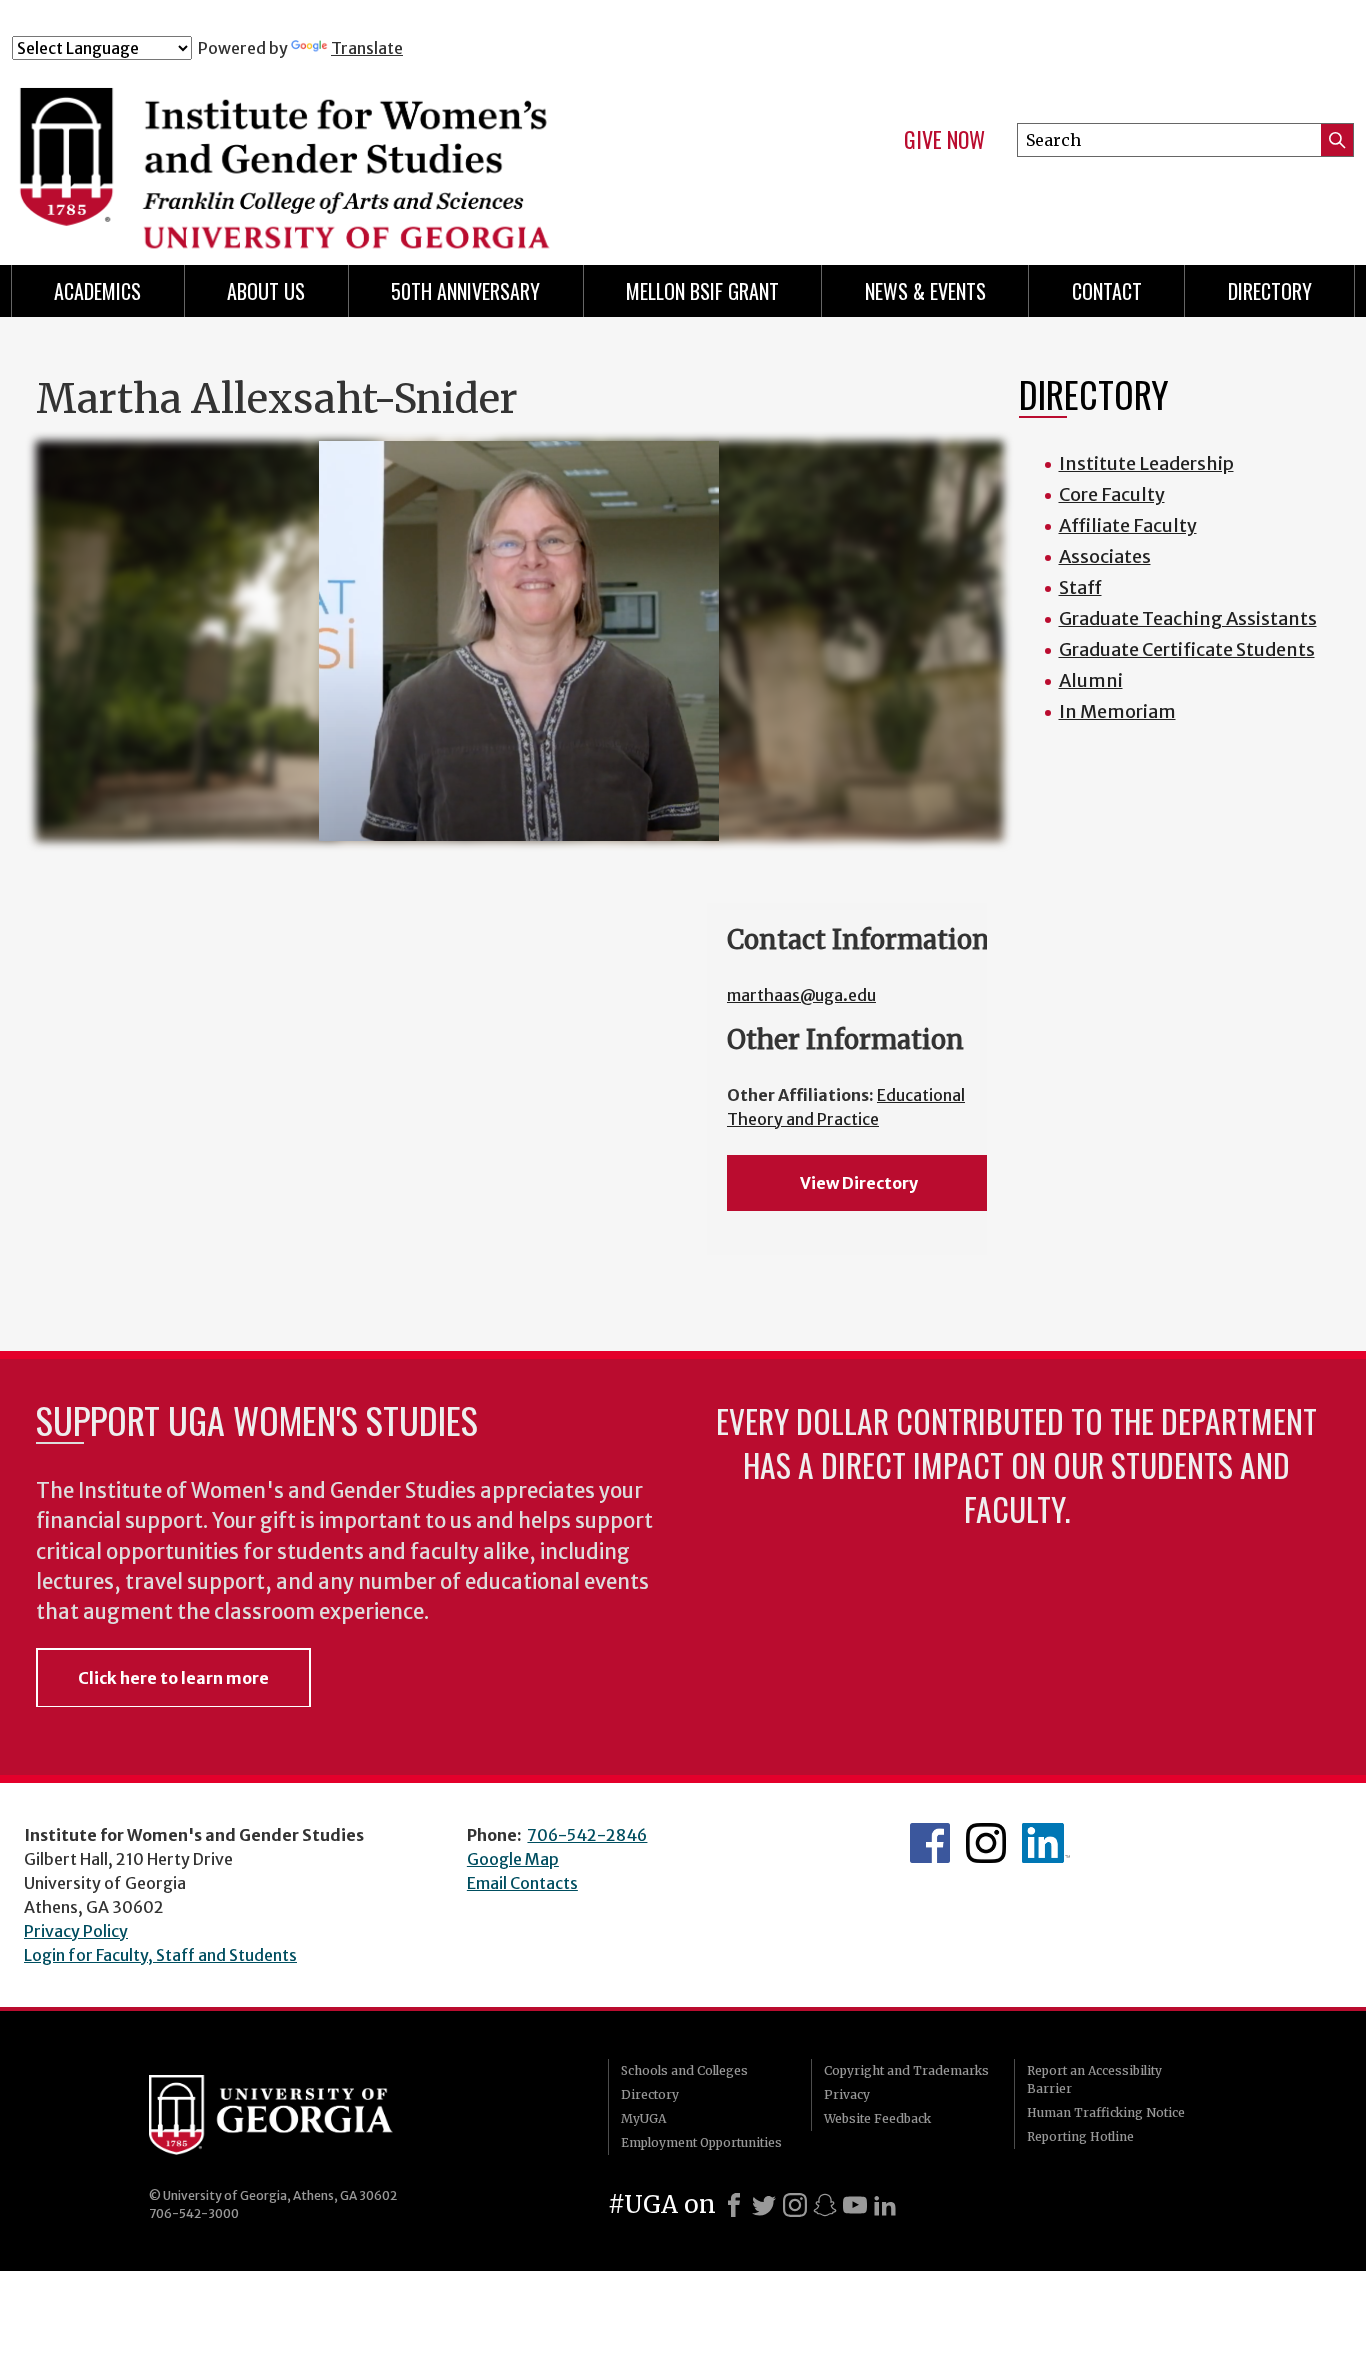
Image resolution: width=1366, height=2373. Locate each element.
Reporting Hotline (1080, 2136)
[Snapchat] (825, 2205)
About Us (266, 291)
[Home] (383, 148)
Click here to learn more (173, 1678)
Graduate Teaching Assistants (1188, 618)
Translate (367, 48)
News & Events (925, 291)
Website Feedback (877, 2118)
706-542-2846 (587, 1835)
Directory (1270, 291)
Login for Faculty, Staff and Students (160, 1955)
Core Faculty (1112, 494)
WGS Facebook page (930, 1843)
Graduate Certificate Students (1187, 649)
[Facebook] (734, 2205)
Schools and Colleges (684, 2070)
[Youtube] (855, 2205)
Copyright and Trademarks (906, 2070)
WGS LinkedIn (1046, 1843)
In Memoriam (1117, 711)
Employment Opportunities (701, 2142)
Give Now (944, 140)
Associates (1105, 556)
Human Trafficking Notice (1106, 2112)
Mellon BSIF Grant (702, 291)
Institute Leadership (1146, 463)
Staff (1080, 587)
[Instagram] (795, 2205)
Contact (1107, 291)
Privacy (847, 2094)
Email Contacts (522, 1883)
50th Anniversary (465, 291)
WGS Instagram (986, 1843)
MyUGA (643, 2118)
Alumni (1091, 680)
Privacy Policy (76, 1931)
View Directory (859, 1183)
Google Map (513, 1859)
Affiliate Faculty (1128, 525)
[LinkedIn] (885, 2205)
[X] (764, 2205)
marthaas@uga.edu (801, 995)
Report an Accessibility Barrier (1094, 2079)
